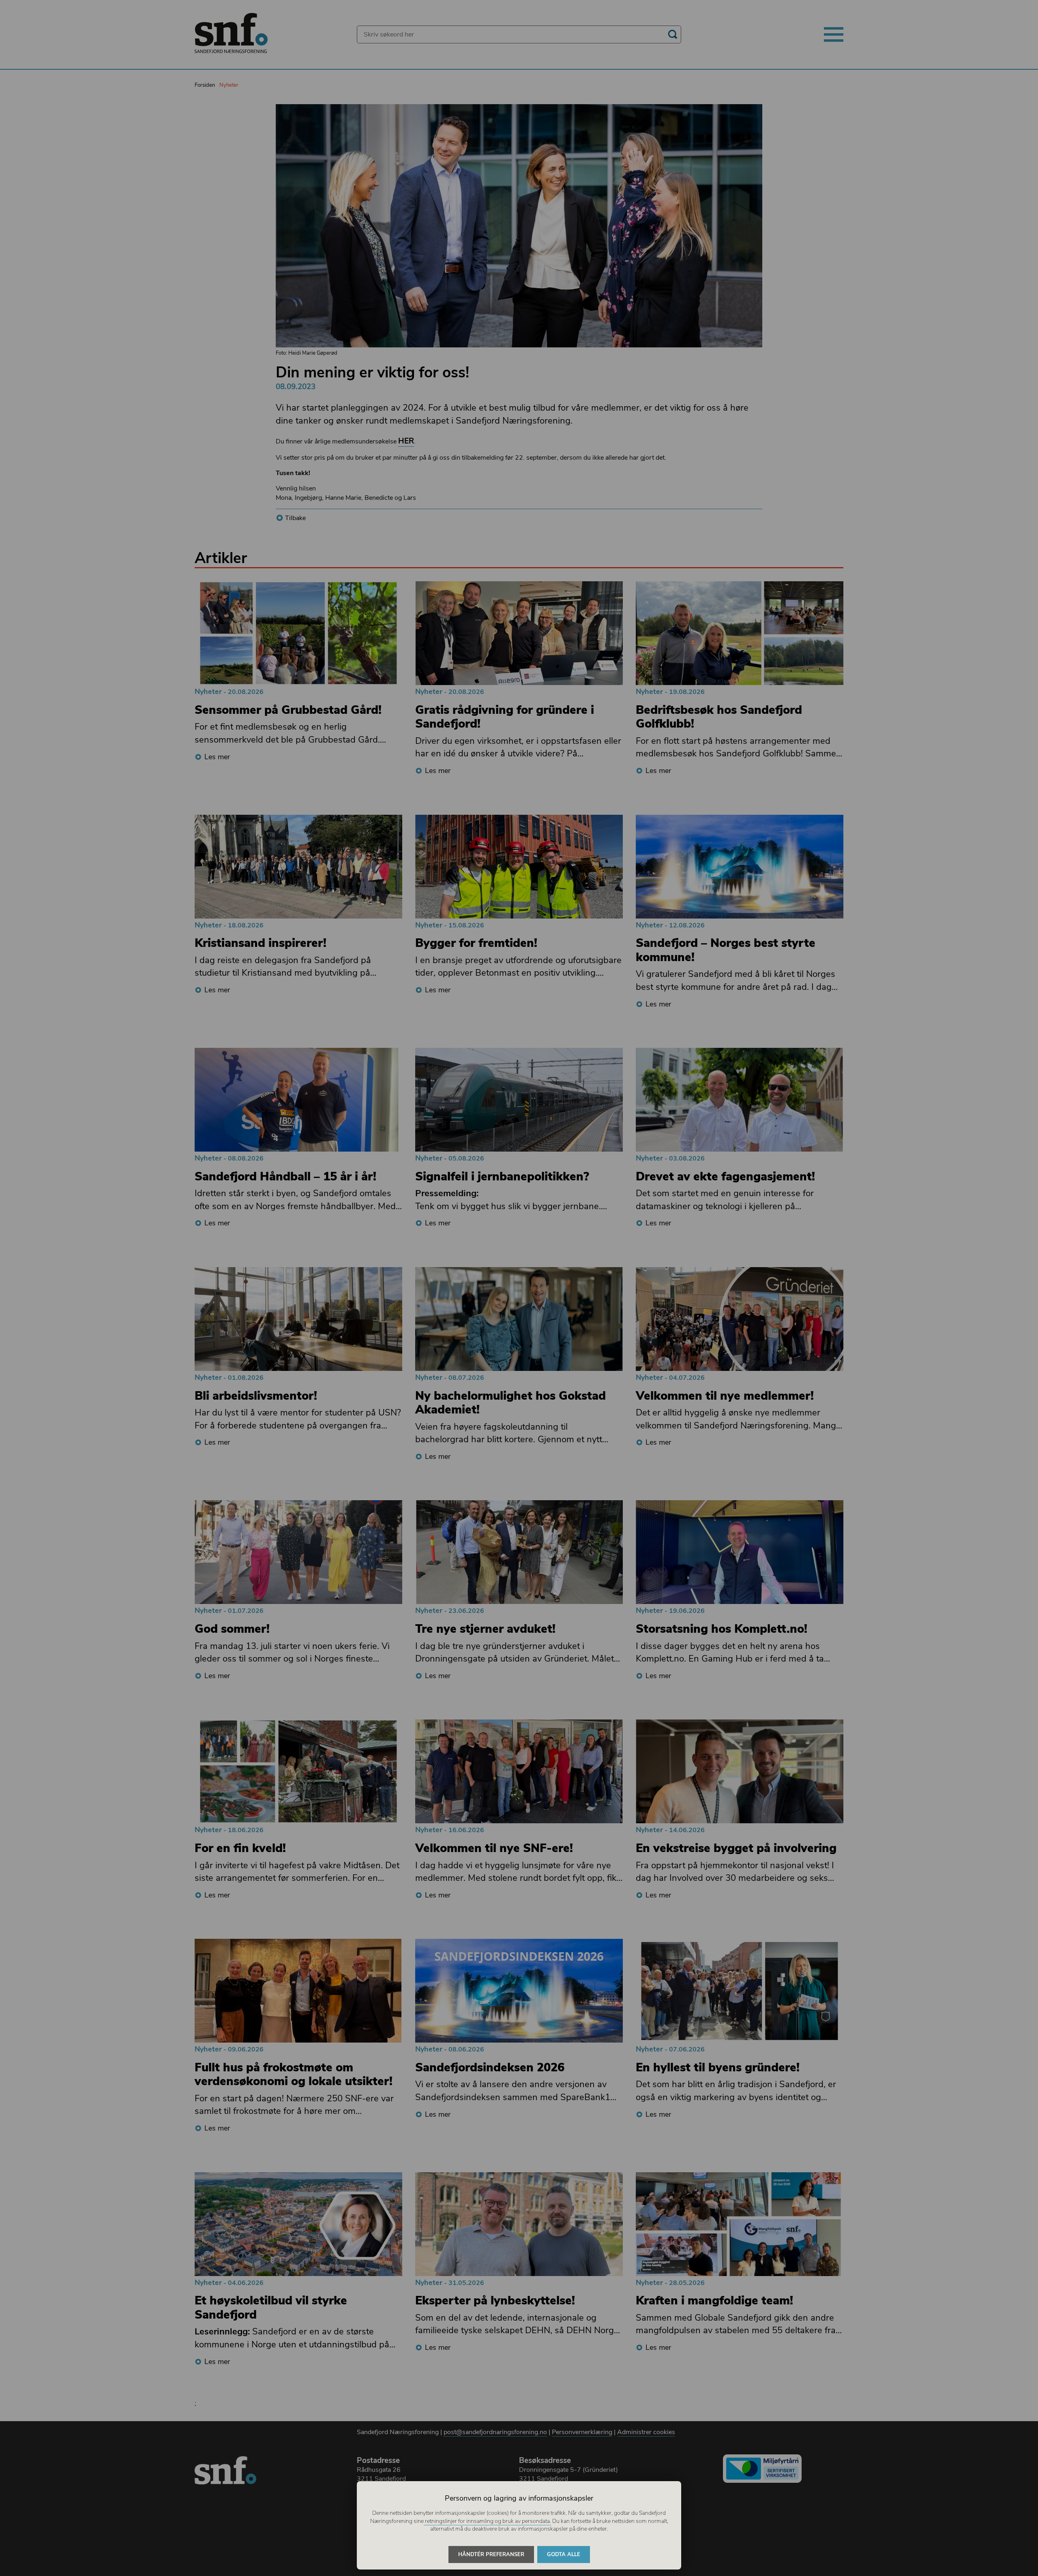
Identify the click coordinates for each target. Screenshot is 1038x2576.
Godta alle (564, 2555)
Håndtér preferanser (491, 2555)
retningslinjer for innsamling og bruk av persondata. (487, 2521)
